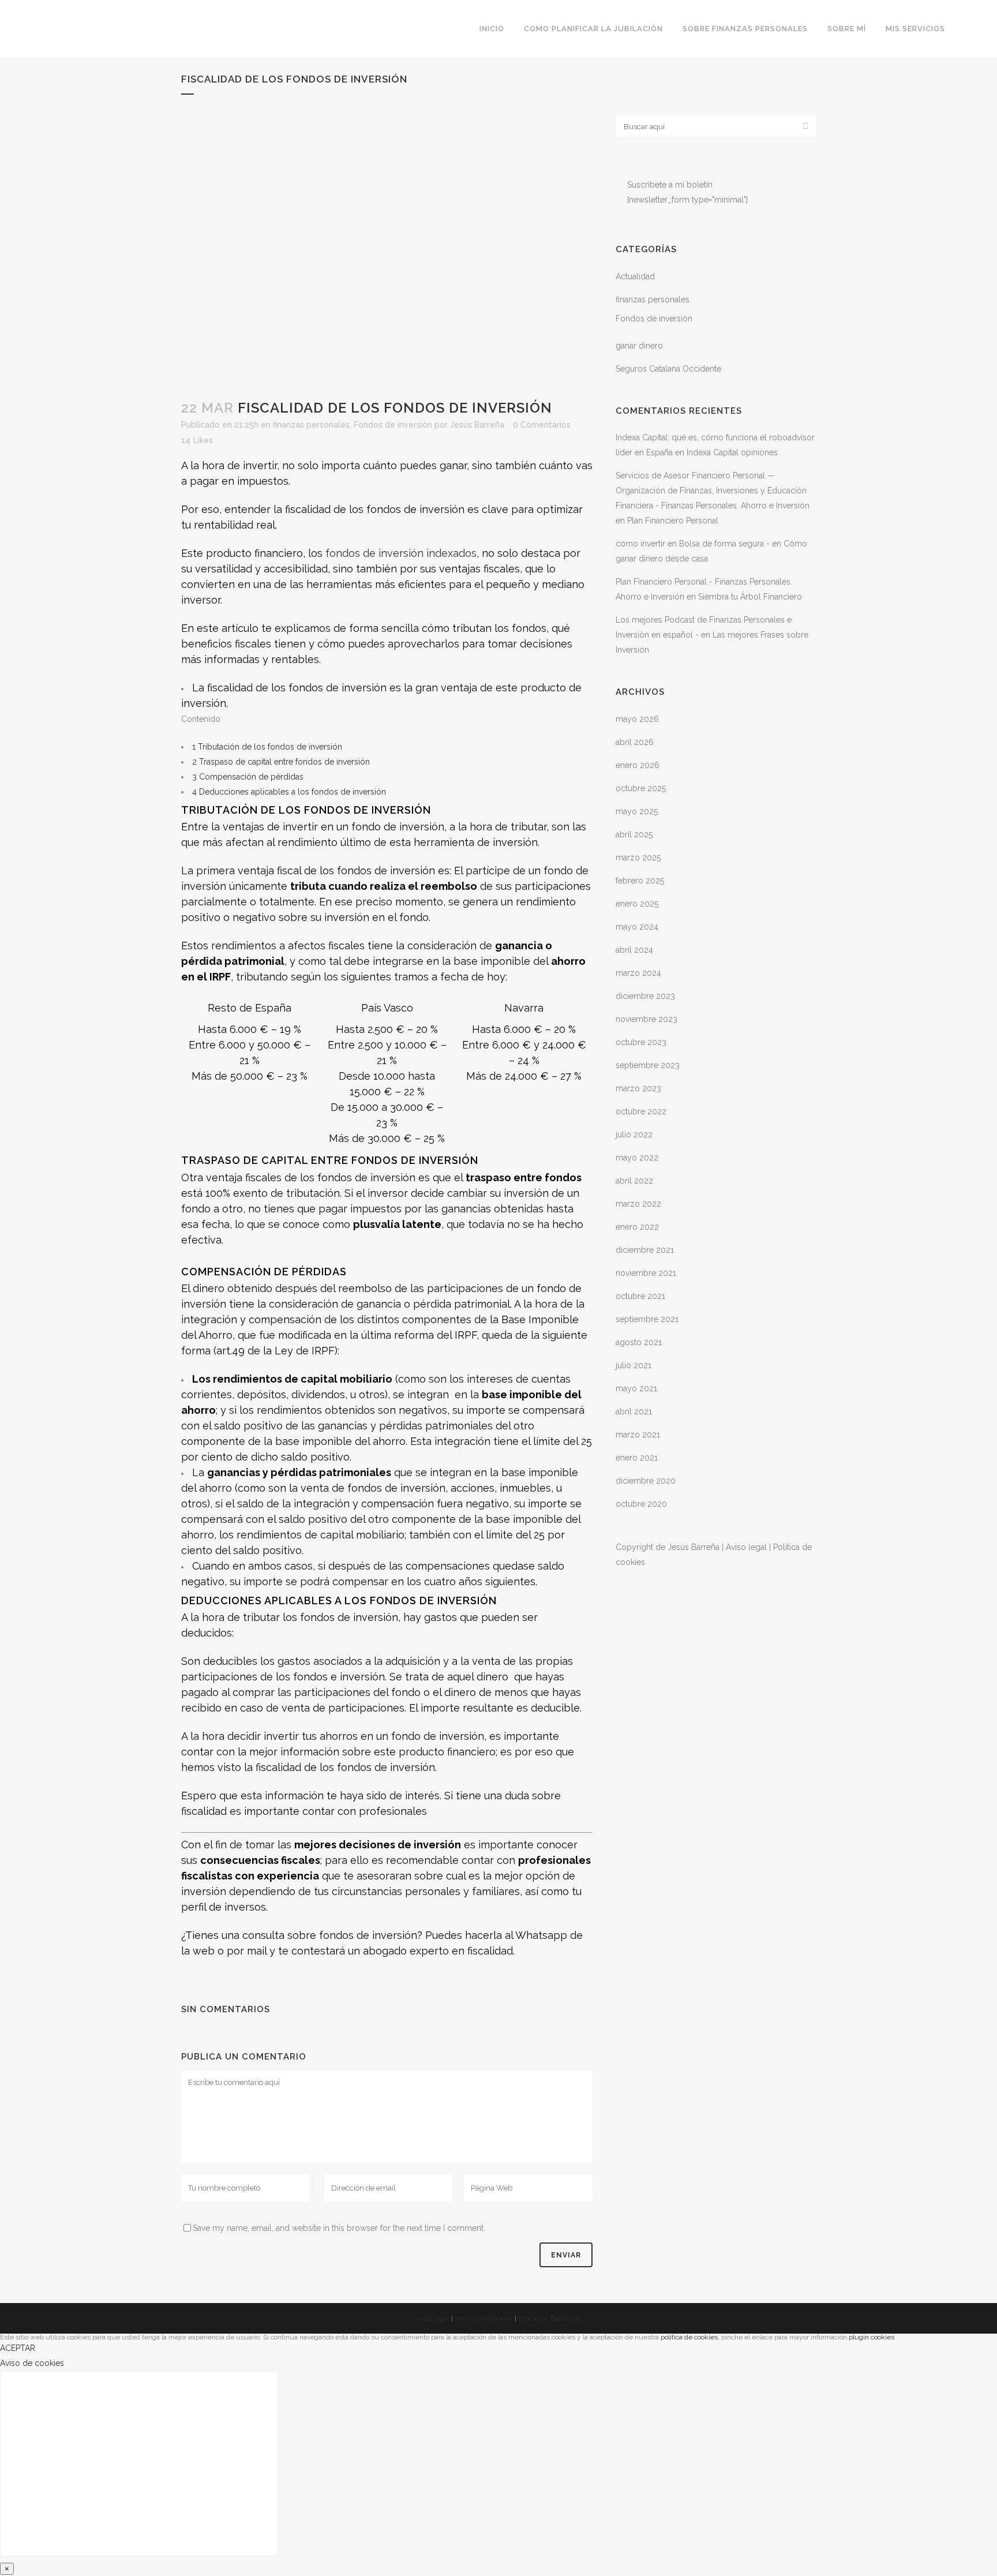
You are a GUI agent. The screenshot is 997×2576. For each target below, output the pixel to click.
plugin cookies (872, 2337)
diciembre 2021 (645, 1250)
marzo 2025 (638, 858)
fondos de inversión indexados (401, 553)
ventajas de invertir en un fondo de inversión (333, 827)
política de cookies (689, 2337)
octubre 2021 (640, 1296)
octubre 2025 (641, 788)
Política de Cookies (484, 2319)
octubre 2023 (641, 1042)
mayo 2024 (637, 927)
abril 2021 (634, 1411)
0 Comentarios (542, 425)
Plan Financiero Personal (673, 521)
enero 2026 (638, 765)
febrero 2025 (640, 881)
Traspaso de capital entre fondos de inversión (281, 762)
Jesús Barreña (477, 425)
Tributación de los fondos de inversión (267, 747)
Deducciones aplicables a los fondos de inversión (289, 792)
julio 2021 (634, 1365)
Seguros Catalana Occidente (668, 369)
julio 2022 (634, 1135)
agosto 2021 (639, 1342)
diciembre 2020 (646, 1481)
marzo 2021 (638, 1435)
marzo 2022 (638, 1204)
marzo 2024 (638, 973)
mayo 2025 (637, 811)
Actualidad (635, 276)
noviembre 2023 (646, 1019)
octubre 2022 (641, 1111)
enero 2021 (637, 1458)
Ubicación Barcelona (550, 2319)
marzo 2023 (638, 1088)
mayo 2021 (636, 1388)
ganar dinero (639, 346)
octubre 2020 (641, 1504)
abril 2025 (634, 834)
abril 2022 (634, 1181)
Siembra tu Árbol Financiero (750, 597)
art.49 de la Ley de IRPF (276, 1351)
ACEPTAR (18, 2348)
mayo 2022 (637, 1158)
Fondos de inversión (393, 425)
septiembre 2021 (647, 1319)
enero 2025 (637, 904)
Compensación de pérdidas (248, 777)
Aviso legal (746, 1547)
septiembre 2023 (648, 1065)
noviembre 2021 (646, 1273)
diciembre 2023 (645, 996)
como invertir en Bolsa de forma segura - (693, 544)
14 (197, 440)
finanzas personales (311, 425)
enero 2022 (637, 1227)
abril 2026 (635, 742)
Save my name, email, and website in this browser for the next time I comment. (339, 2228)
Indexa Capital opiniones (732, 452)
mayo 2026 (637, 719)
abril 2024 (634, 950)
